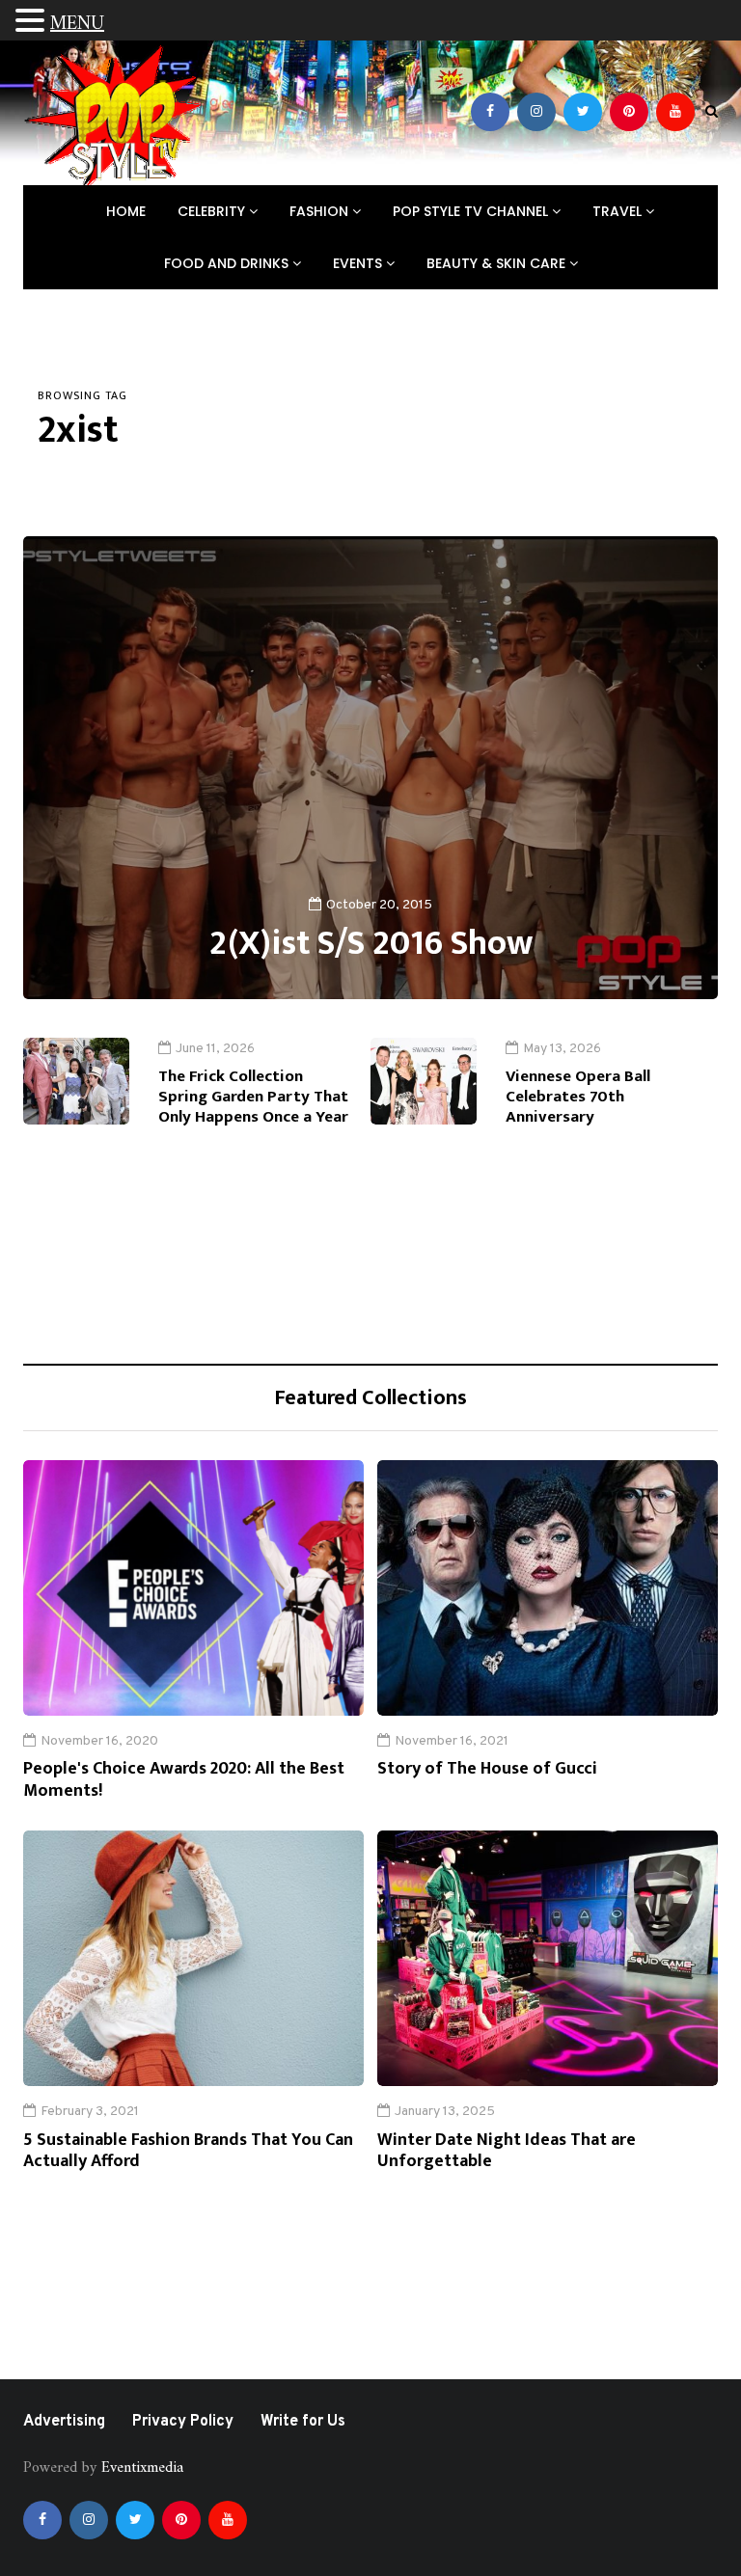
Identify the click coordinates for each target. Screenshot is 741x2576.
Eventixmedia (142, 2468)
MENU (77, 25)
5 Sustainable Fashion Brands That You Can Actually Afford (188, 2151)
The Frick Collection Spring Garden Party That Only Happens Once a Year (253, 1097)
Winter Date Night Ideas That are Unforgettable (507, 2151)
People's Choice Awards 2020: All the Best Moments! (184, 1780)
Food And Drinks (228, 263)
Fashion (321, 211)
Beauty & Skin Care (498, 263)
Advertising (64, 2422)
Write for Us (303, 2422)
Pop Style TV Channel (472, 211)
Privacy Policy (183, 2422)
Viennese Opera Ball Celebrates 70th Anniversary (578, 1097)
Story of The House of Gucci (487, 1769)
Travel (619, 211)
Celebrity (213, 211)
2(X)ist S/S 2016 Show (371, 943)
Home (126, 211)
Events (359, 263)
